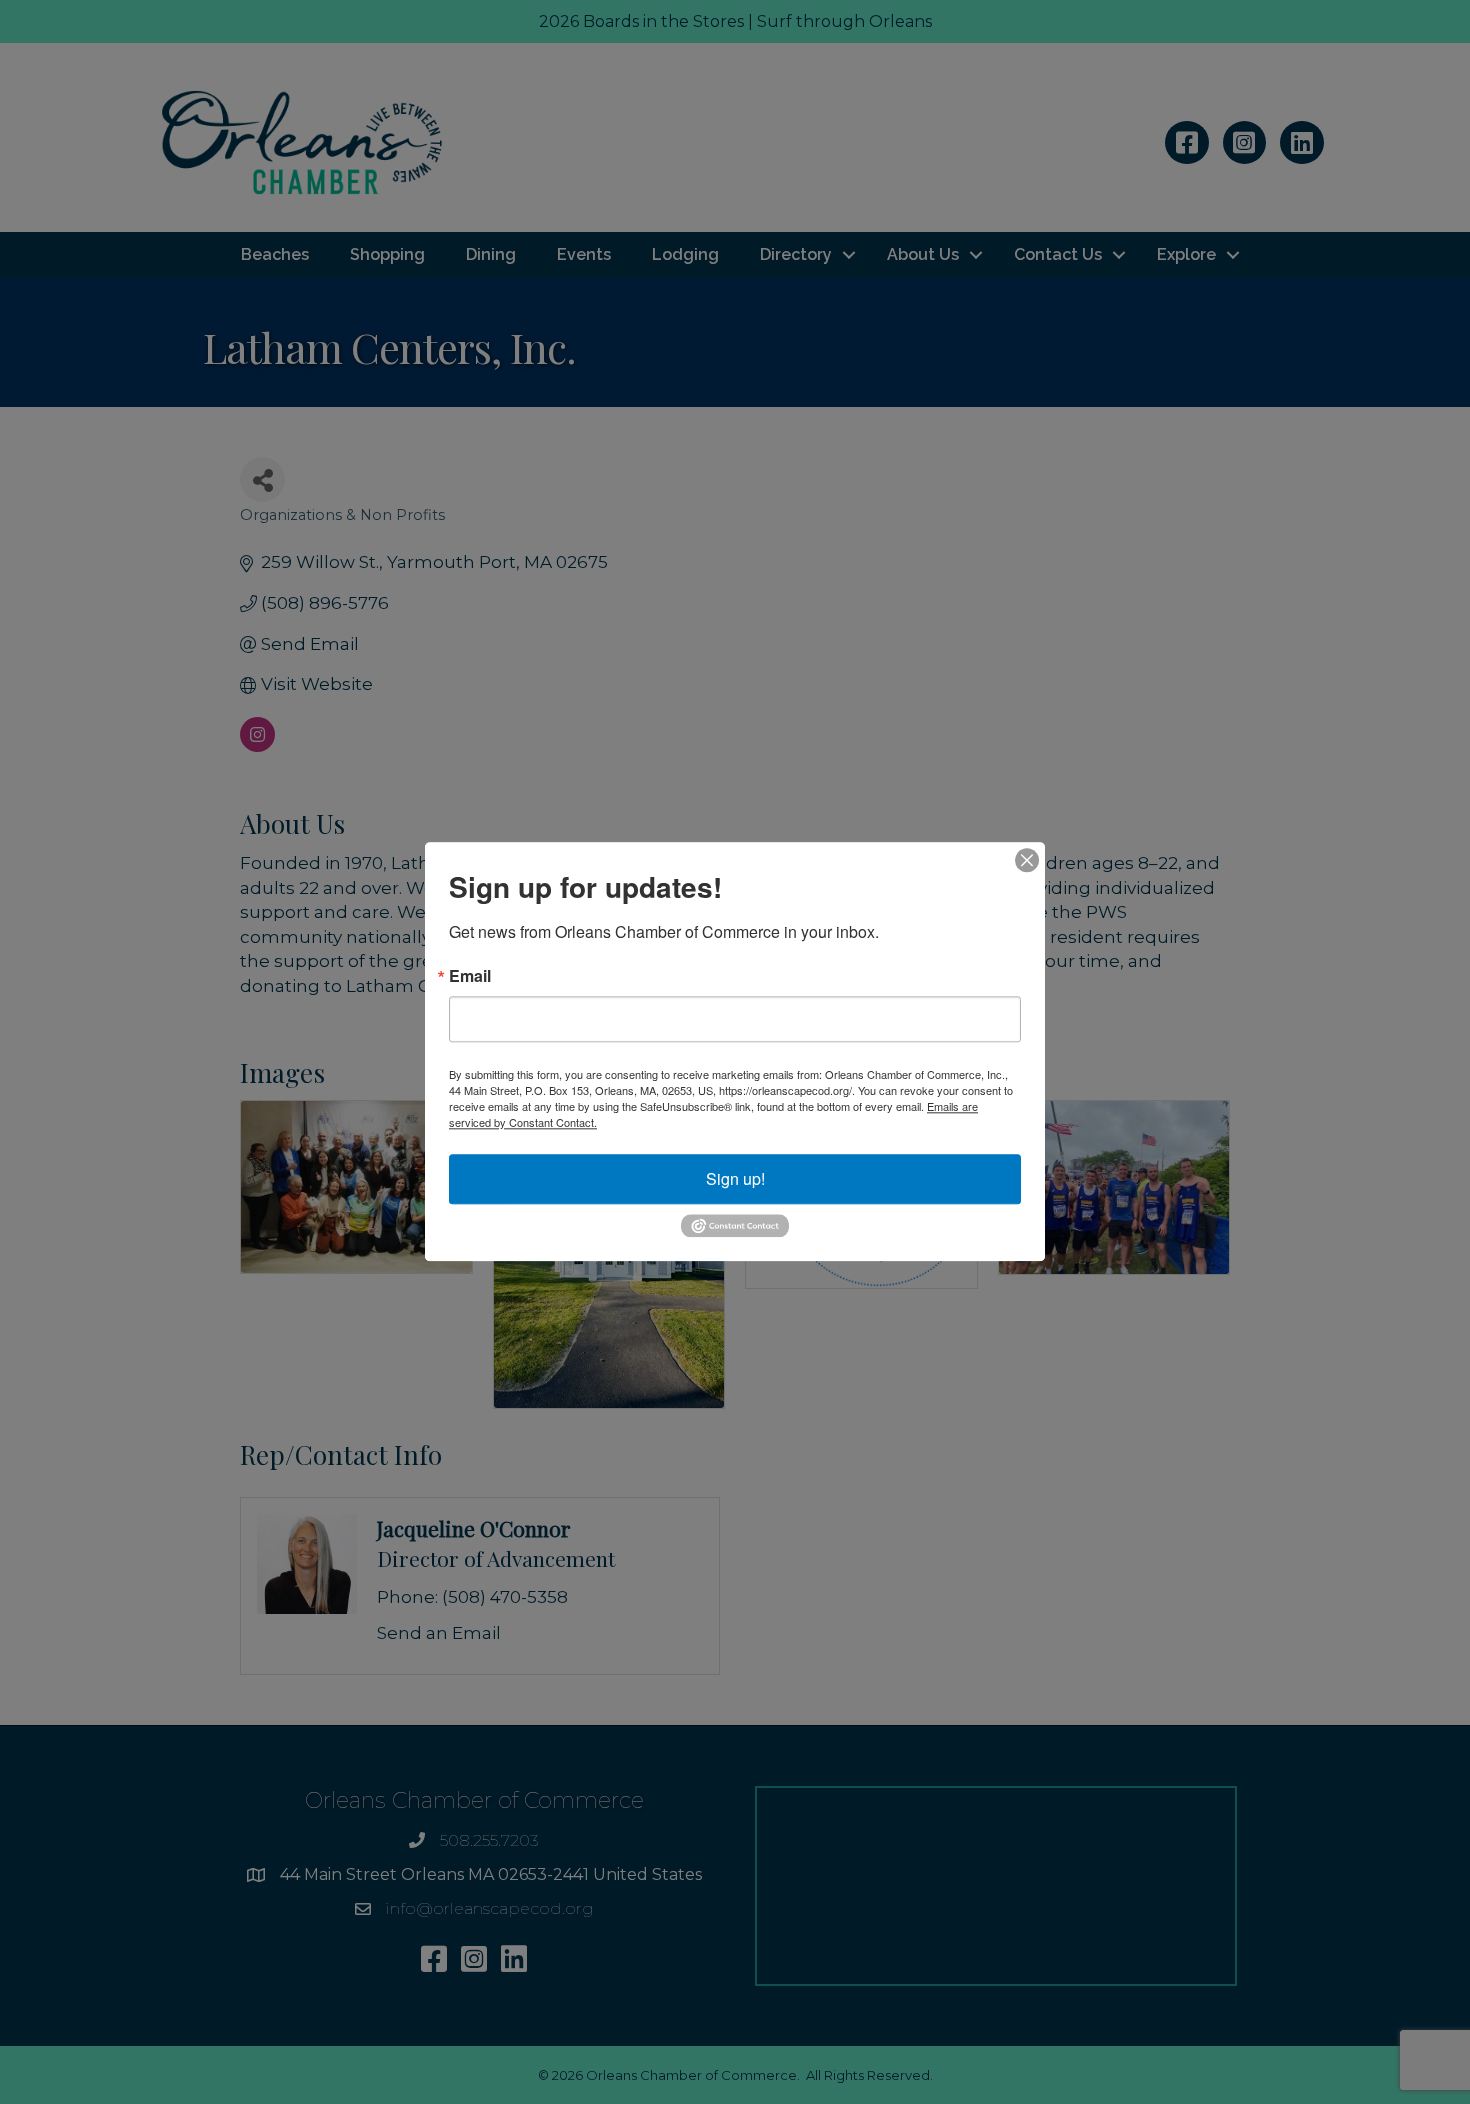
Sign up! (735, 1178)
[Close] (1027, 860)
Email (470, 976)
